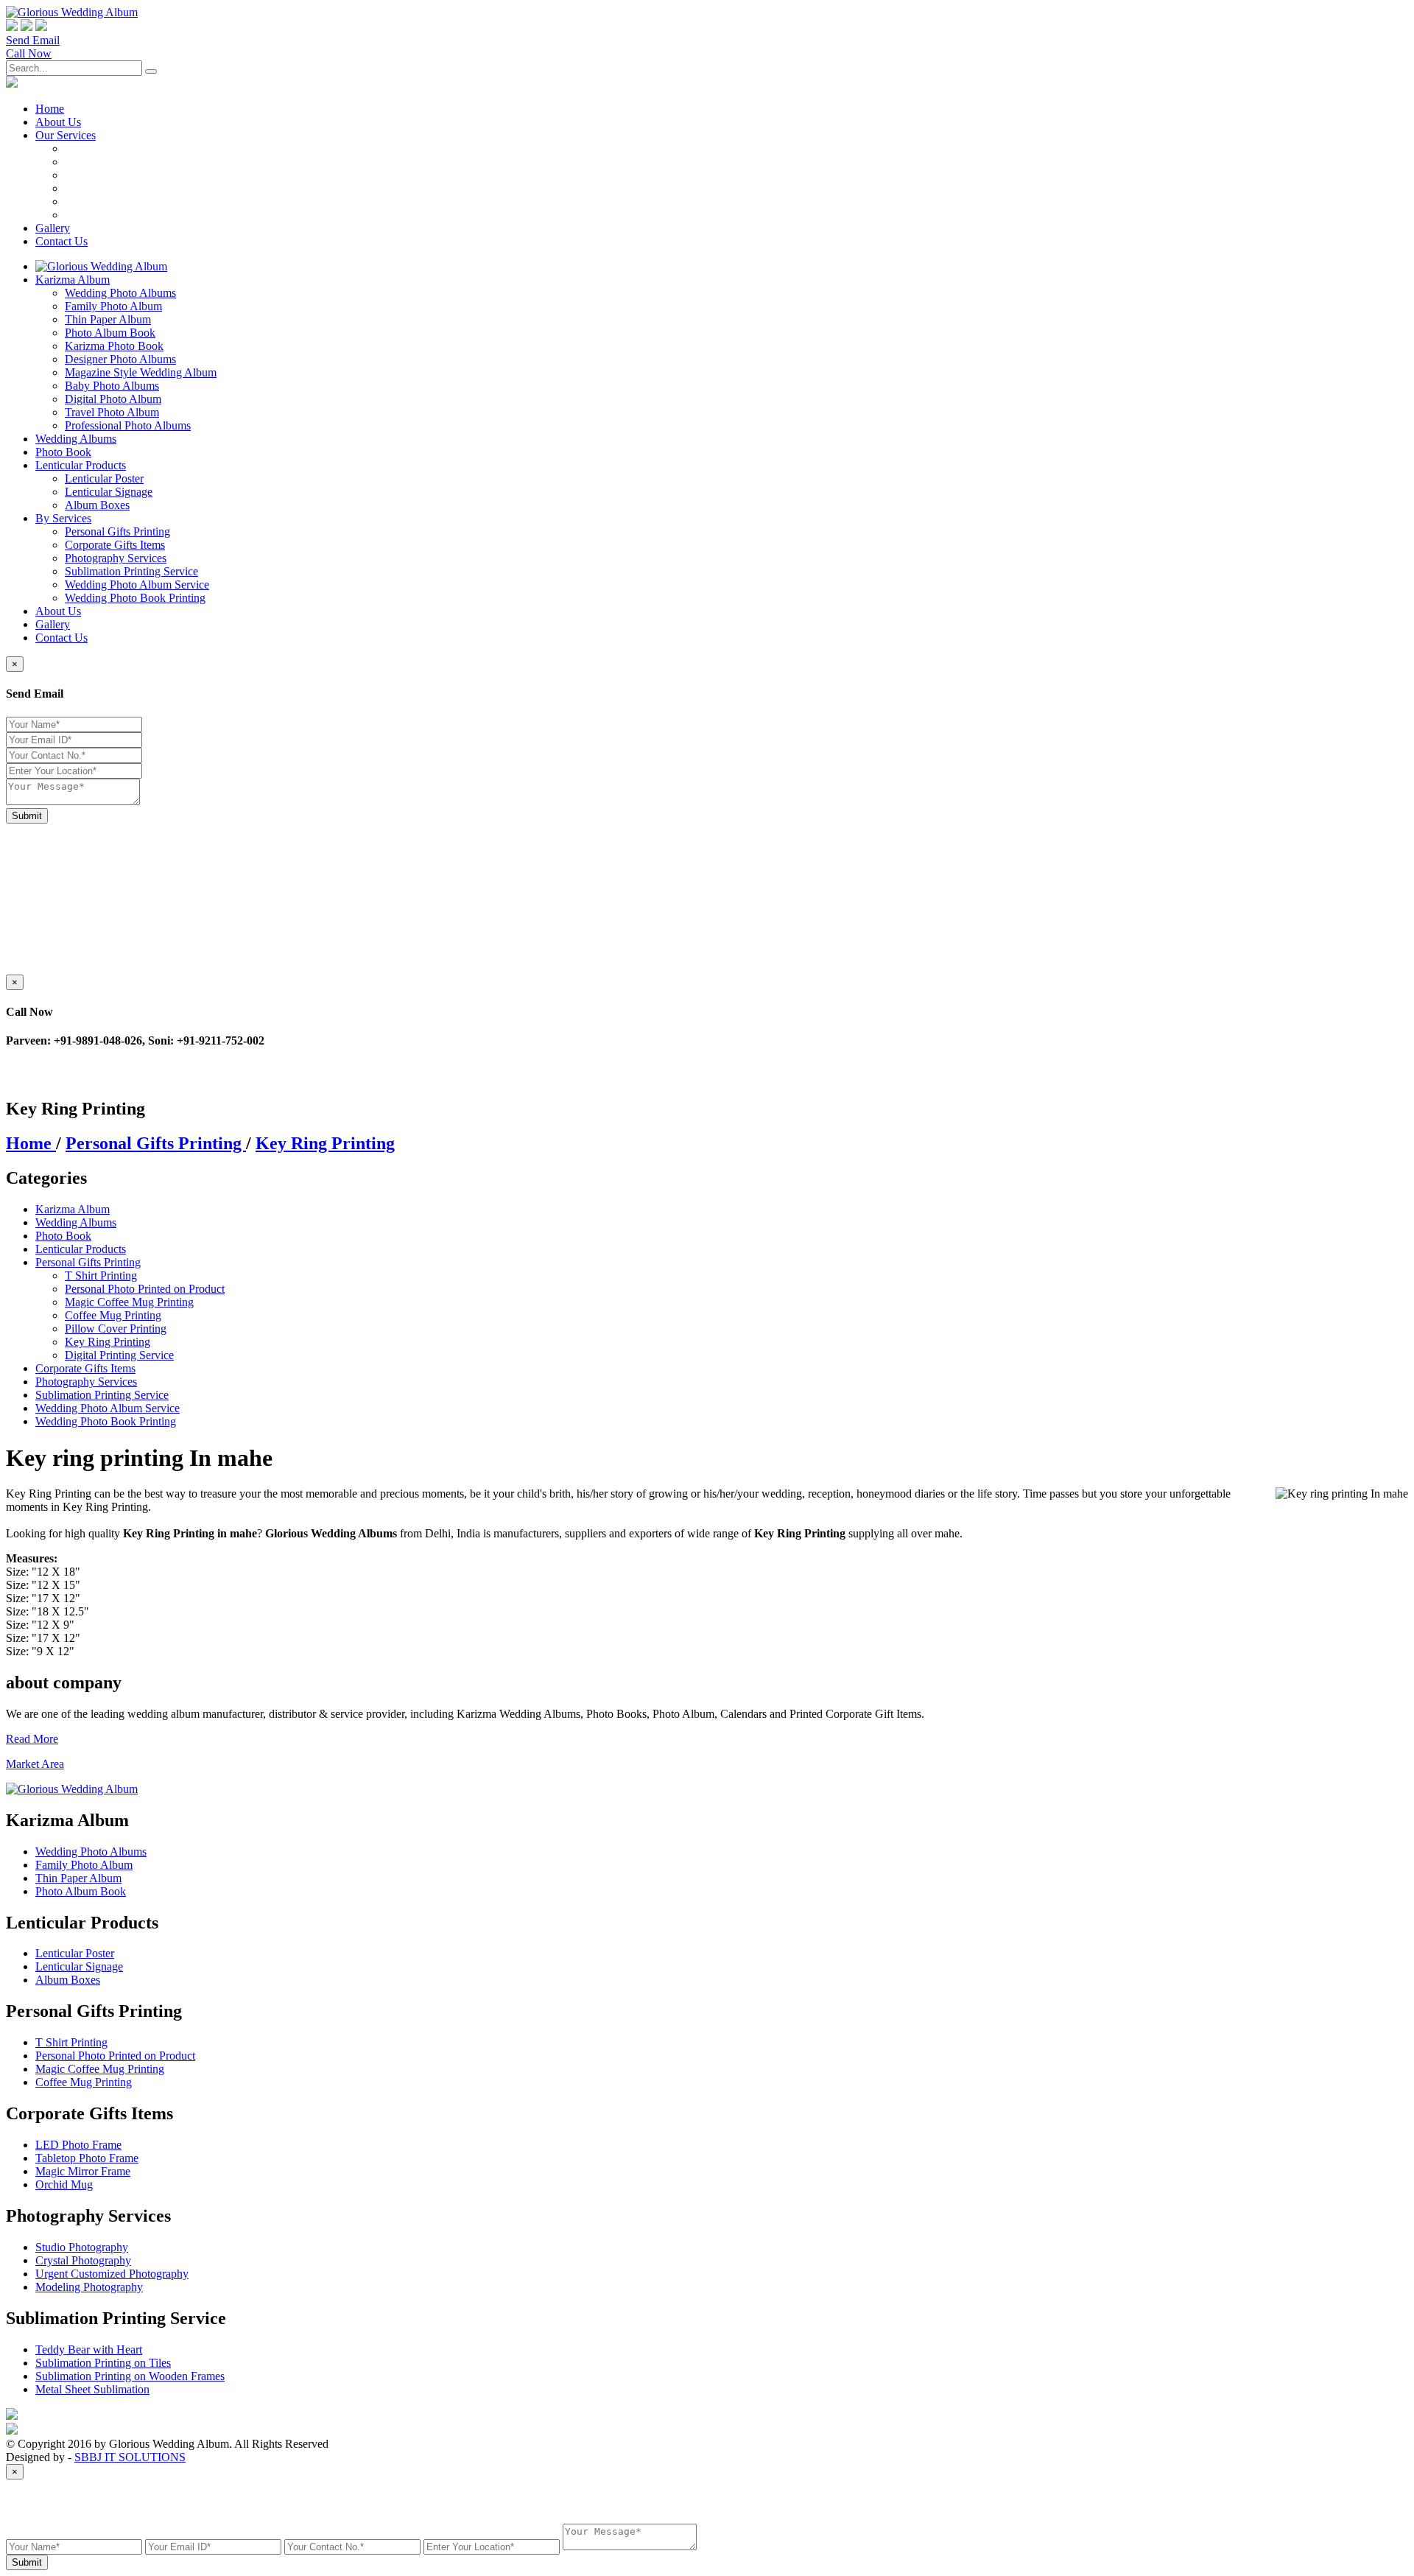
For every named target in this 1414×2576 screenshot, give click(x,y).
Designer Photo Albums (120, 359)
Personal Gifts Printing (117, 531)
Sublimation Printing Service (131, 571)
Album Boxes (97, 505)
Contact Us (61, 241)
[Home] (101, 266)
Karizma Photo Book (114, 346)
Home (31, 1143)
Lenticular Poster (104, 478)
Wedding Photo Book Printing (135, 598)
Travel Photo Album (112, 412)
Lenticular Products (81, 465)
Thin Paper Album (108, 319)
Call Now (29, 53)
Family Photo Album (113, 306)
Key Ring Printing (325, 1143)
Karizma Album (73, 280)
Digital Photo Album (113, 399)
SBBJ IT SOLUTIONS (130, 2457)
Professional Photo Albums (128, 425)
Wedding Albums (76, 439)
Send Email (33, 40)
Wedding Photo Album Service (137, 585)
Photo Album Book (110, 333)
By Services (63, 518)
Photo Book (63, 452)
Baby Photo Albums (112, 386)
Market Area (35, 1764)
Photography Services (116, 558)
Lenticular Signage (109, 492)
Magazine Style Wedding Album (141, 372)
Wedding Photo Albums (120, 293)
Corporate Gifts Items (115, 545)
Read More (32, 1739)
